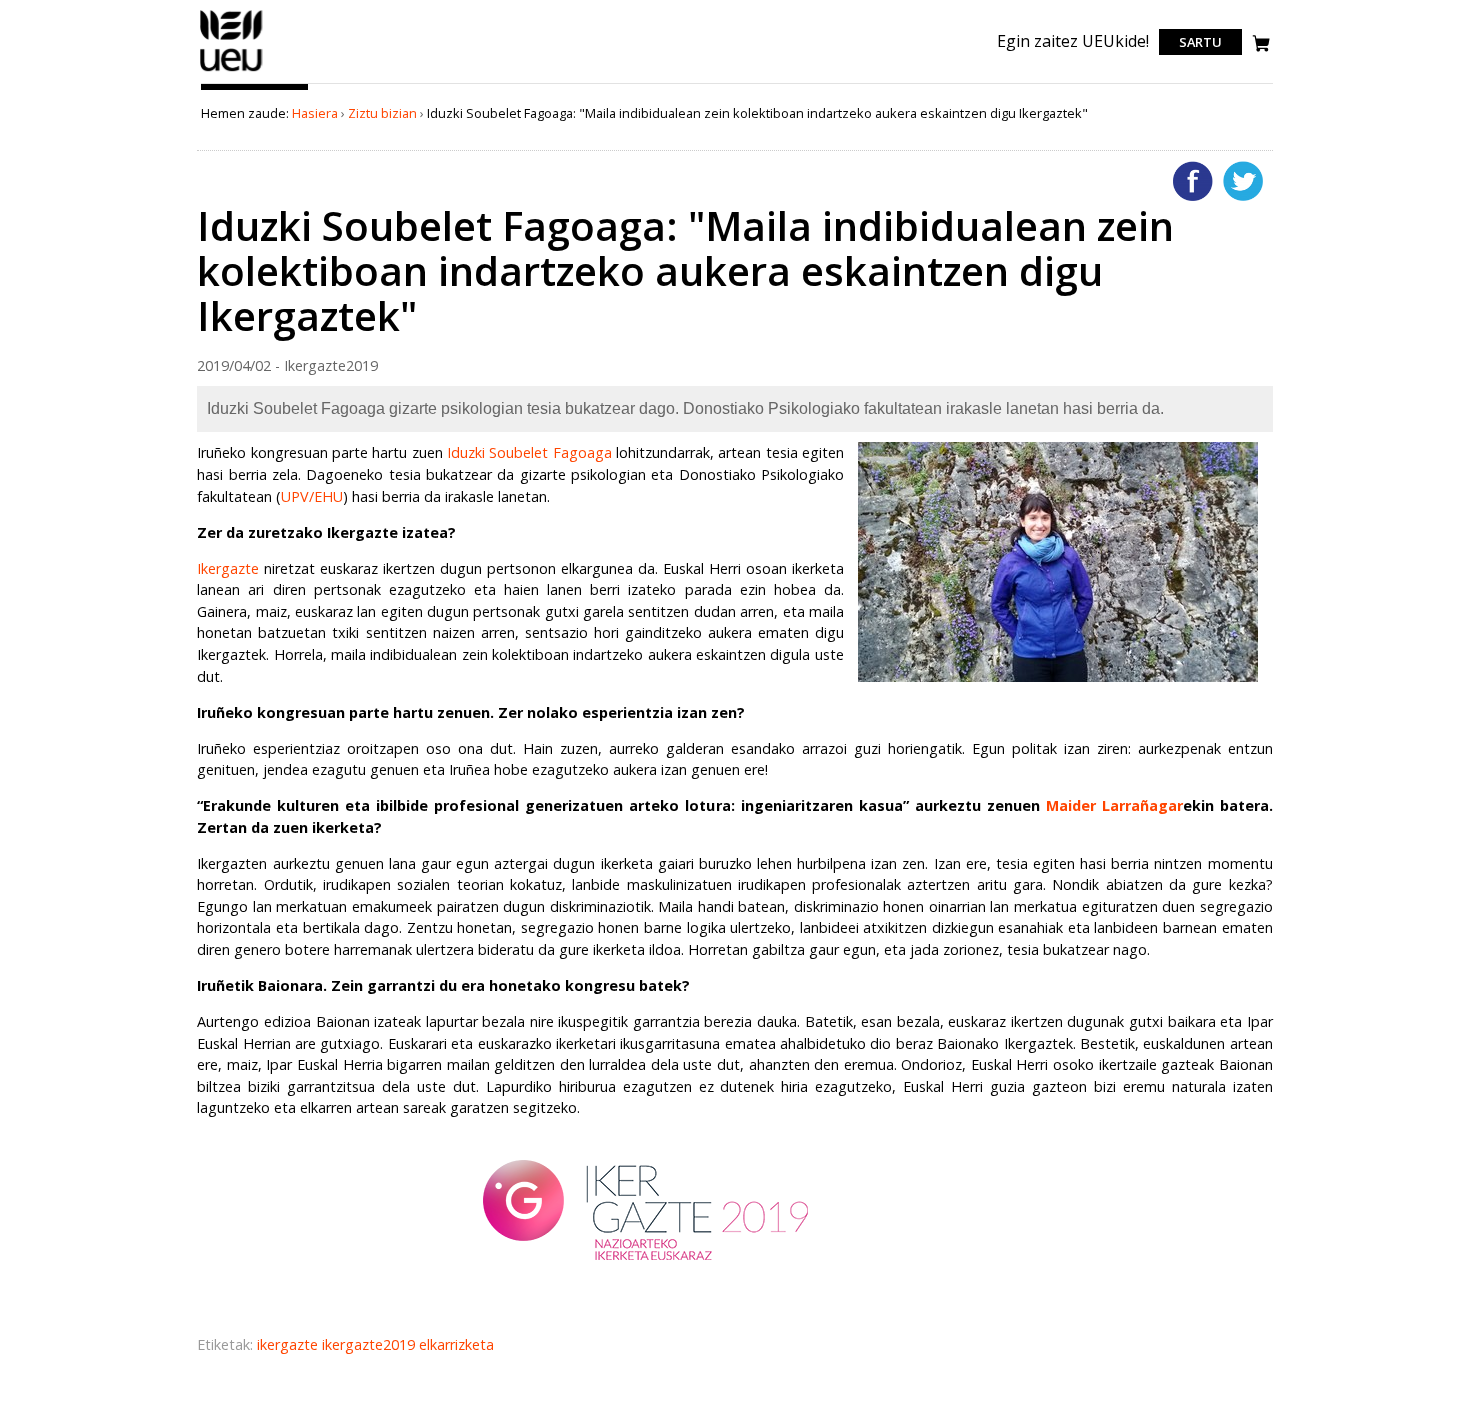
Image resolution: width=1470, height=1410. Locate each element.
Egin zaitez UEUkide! (1073, 41)
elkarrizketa (456, 1344)
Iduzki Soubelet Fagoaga (529, 452)
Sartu (1200, 42)
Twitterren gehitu (1243, 181)
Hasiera (315, 113)
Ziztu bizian (382, 113)
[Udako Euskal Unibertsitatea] (231, 71)
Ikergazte (228, 568)
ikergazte (289, 1344)
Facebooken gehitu (1193, 181)
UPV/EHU (312, 496)
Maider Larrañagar (1114, 805)
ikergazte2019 (370, 1344)
